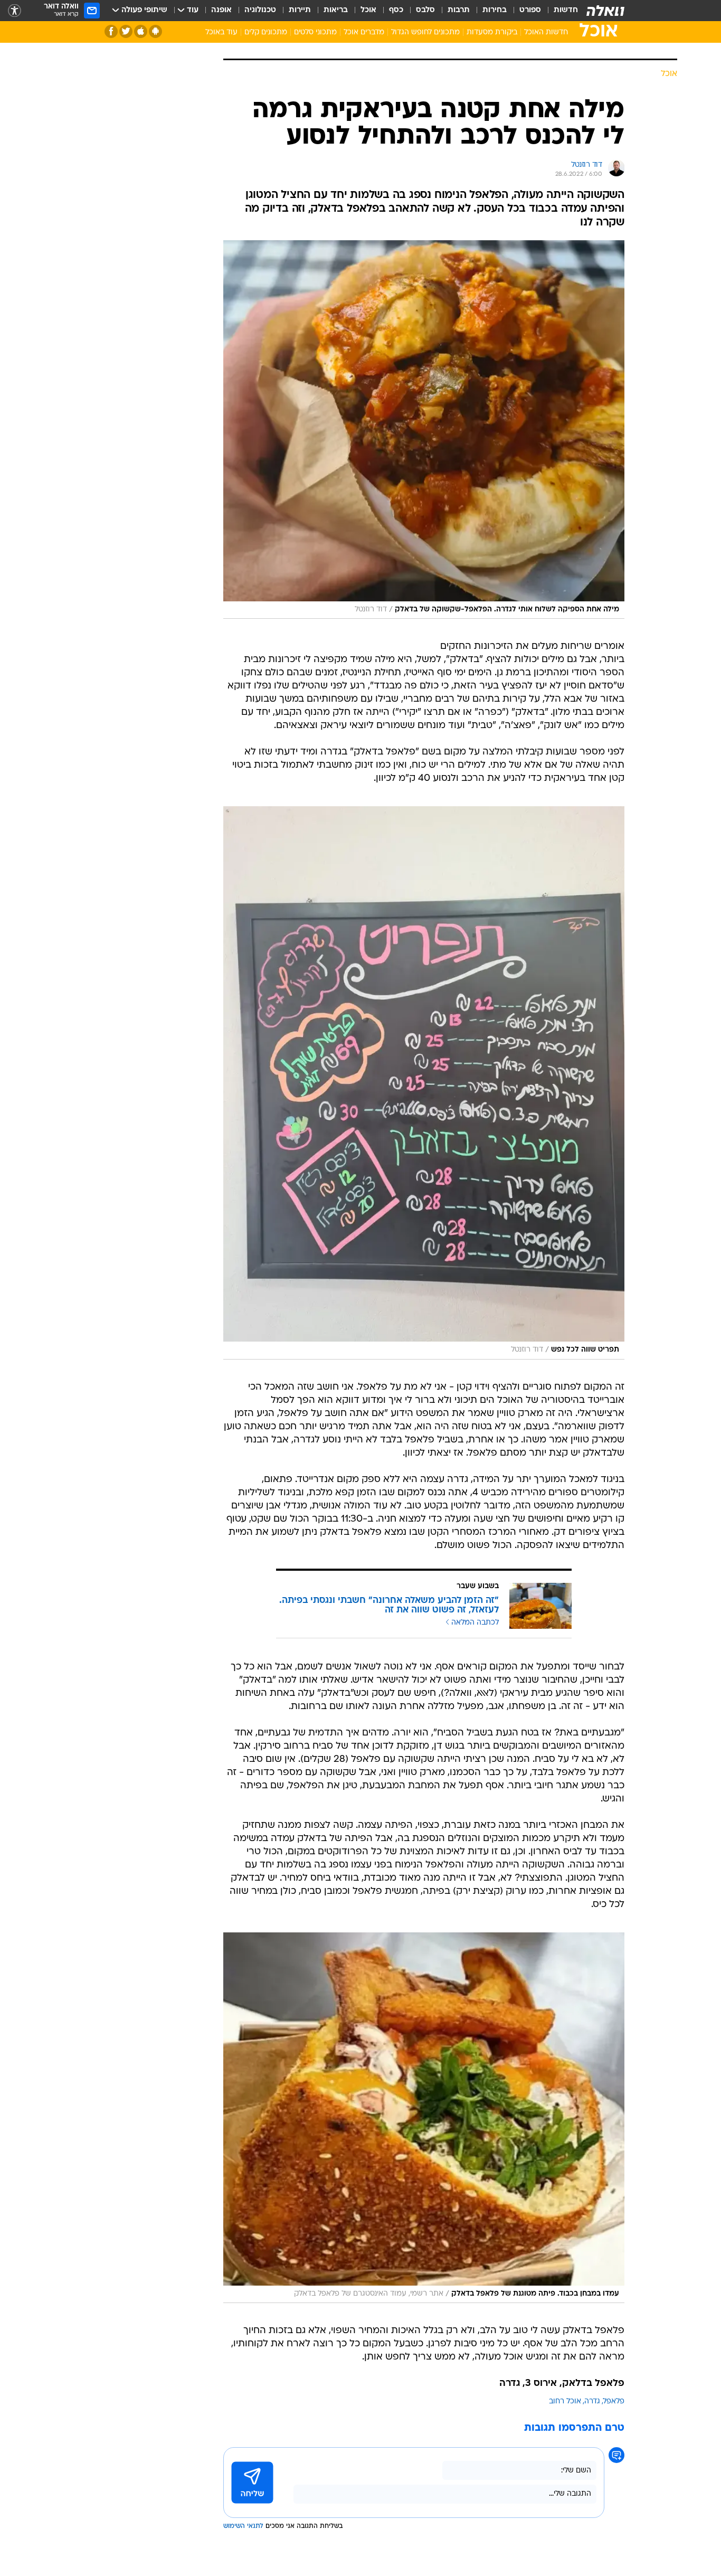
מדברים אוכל (364, 32)
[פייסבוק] (111, 31)
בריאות (336, 10)
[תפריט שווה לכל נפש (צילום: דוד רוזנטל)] (424, 1083)
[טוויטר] (126, 31)
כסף (396, 10)
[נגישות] (15, 11)
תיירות (300, 10)
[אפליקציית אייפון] (141, 31)
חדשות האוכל (546, 32)
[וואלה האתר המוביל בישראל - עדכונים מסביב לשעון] (605, 11)
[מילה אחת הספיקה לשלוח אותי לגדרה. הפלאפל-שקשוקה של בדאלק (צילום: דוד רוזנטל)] (424, 430)
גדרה (592, 2402)
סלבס (425, 10)
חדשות (566, 10)
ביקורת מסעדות (492, 32)
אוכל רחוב (565, 2402)
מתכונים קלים (266, 32)
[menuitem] (559, 11)
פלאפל (614, 2402)
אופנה (221, 10)
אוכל (368, 10)
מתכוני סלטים (315, 32)
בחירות (495, 10)
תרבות (459, 10)
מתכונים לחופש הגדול (425, 32)
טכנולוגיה (260, 10)
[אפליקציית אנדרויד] (155, 31)
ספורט (530, 10)
